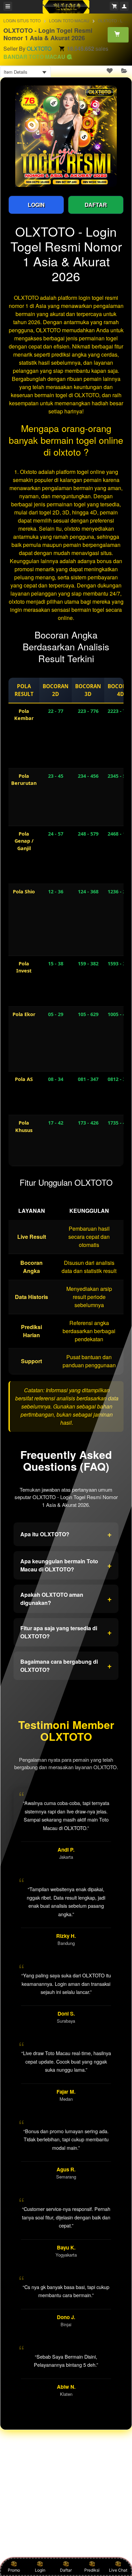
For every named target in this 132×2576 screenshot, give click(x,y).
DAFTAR (96, 205)
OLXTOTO (39, 49)
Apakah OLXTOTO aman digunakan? (66, 1599)
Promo (14, 2570)
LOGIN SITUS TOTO (22, 20)
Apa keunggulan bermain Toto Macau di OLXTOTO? (66, 1565)
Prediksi (92, 2570)
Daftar (66, 2570)
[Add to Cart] (118, 34)
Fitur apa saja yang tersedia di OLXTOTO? (66, 1632)
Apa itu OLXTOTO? (66, 1534)
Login (40, 2570)
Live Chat (118, 2570)
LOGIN (36, 205)
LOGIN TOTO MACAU (69, 20)
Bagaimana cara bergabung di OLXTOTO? (66, 1666)
